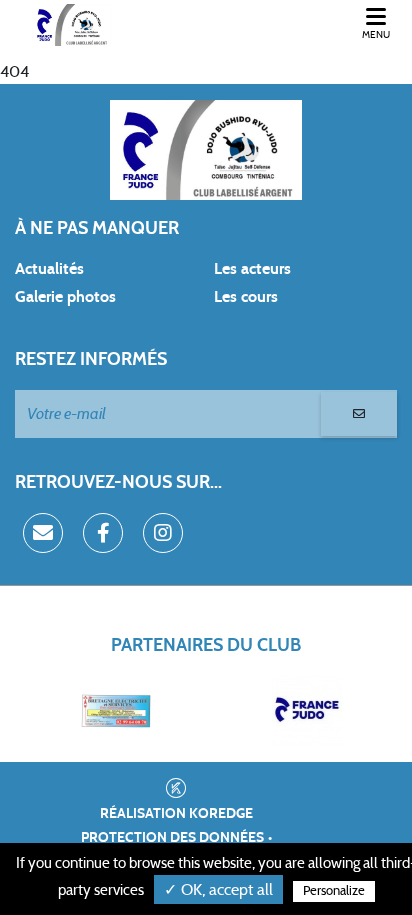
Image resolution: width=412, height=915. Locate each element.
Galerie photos (65, 297)
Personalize (334, 891)
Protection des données (172, 838)
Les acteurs (252, 269)
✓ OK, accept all (218, 890)
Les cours (246, 297)
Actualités (49, 269)
